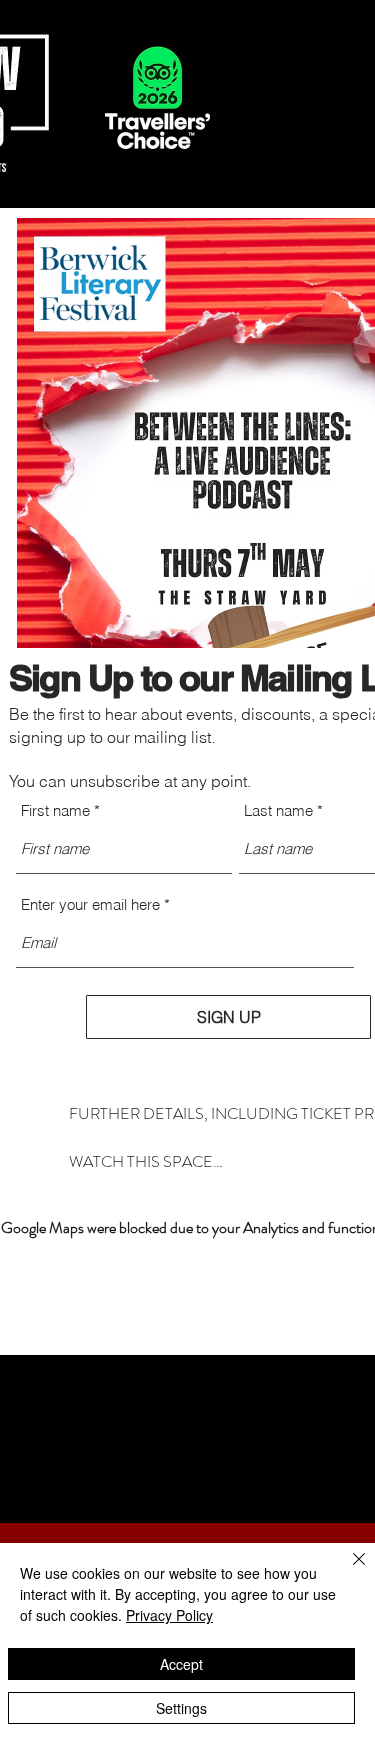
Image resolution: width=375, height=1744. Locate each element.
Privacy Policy (169, 1615)
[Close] (347, 1571)
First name (55, 810)
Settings (181, 1708)
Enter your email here (90, 904)
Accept (181, 1664)
